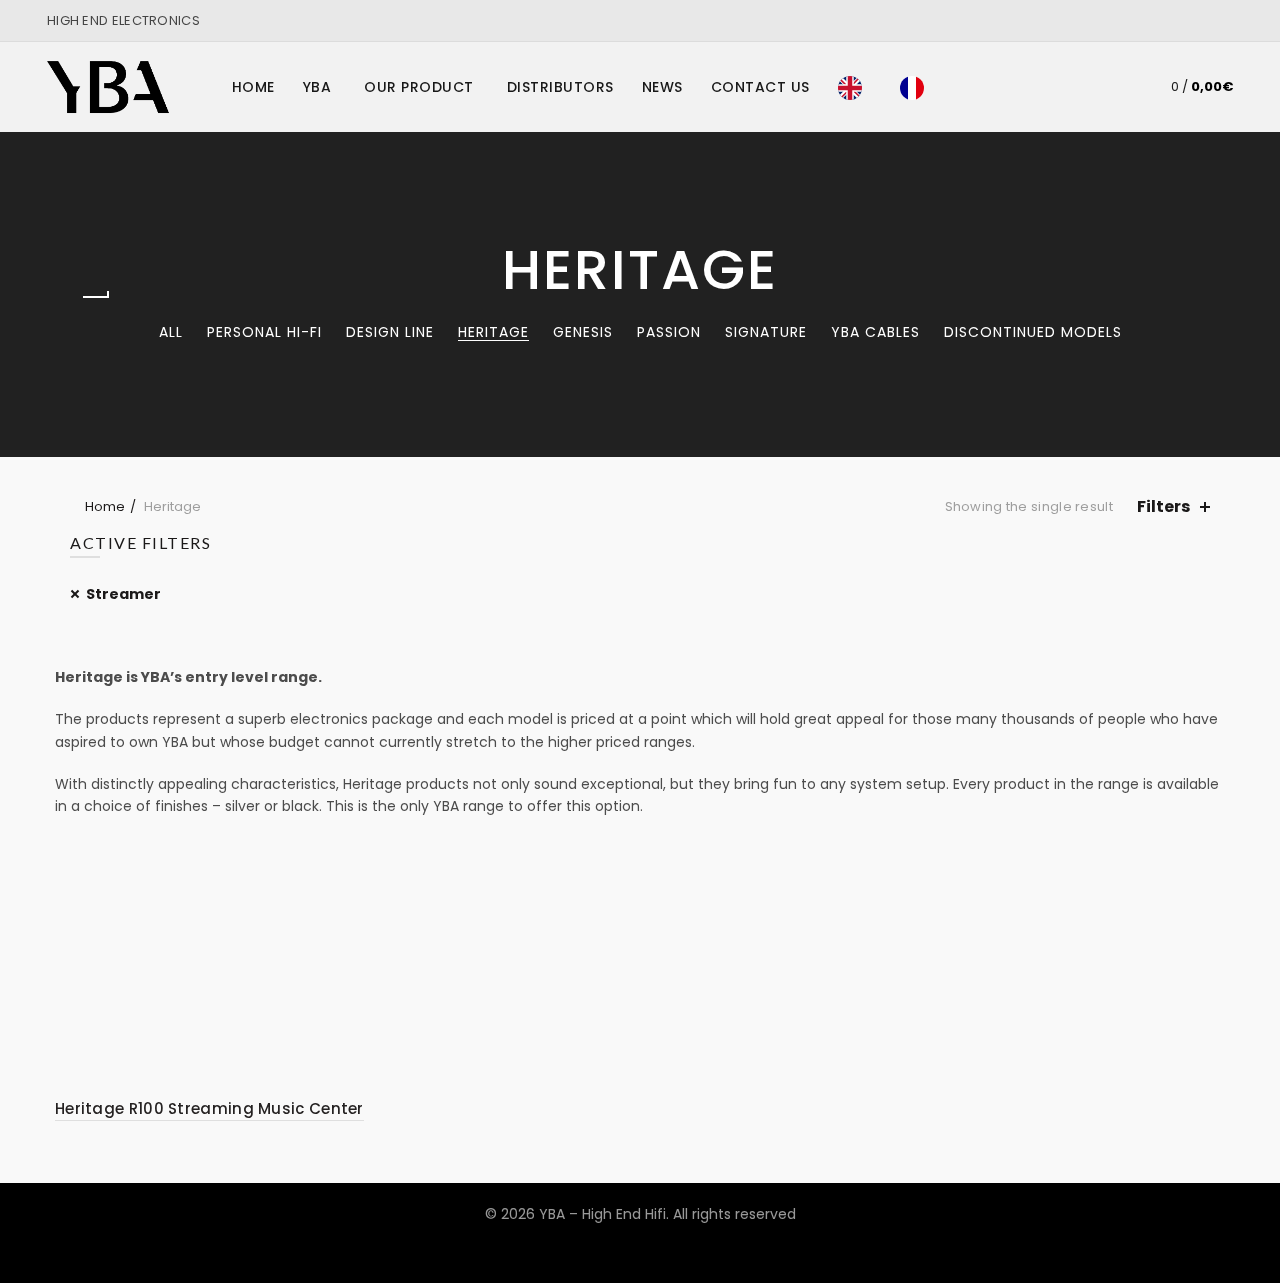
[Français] (917, 87)
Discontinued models (1033, 332)
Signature (766, 332)
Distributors (560, 87)
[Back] (95, 297)
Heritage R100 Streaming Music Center (209, 1108)
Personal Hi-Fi (264, 332)
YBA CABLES (875, 332)
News (662, 87)
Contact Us (760, 87)
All (171, 332)
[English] (855, 87)
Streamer (123, 594)
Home (253, 87)
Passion (669, 332)
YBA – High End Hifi (602, 1214)
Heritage (493, 332)
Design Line (390, 332)
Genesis (583, 332)
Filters (1163, 506)
